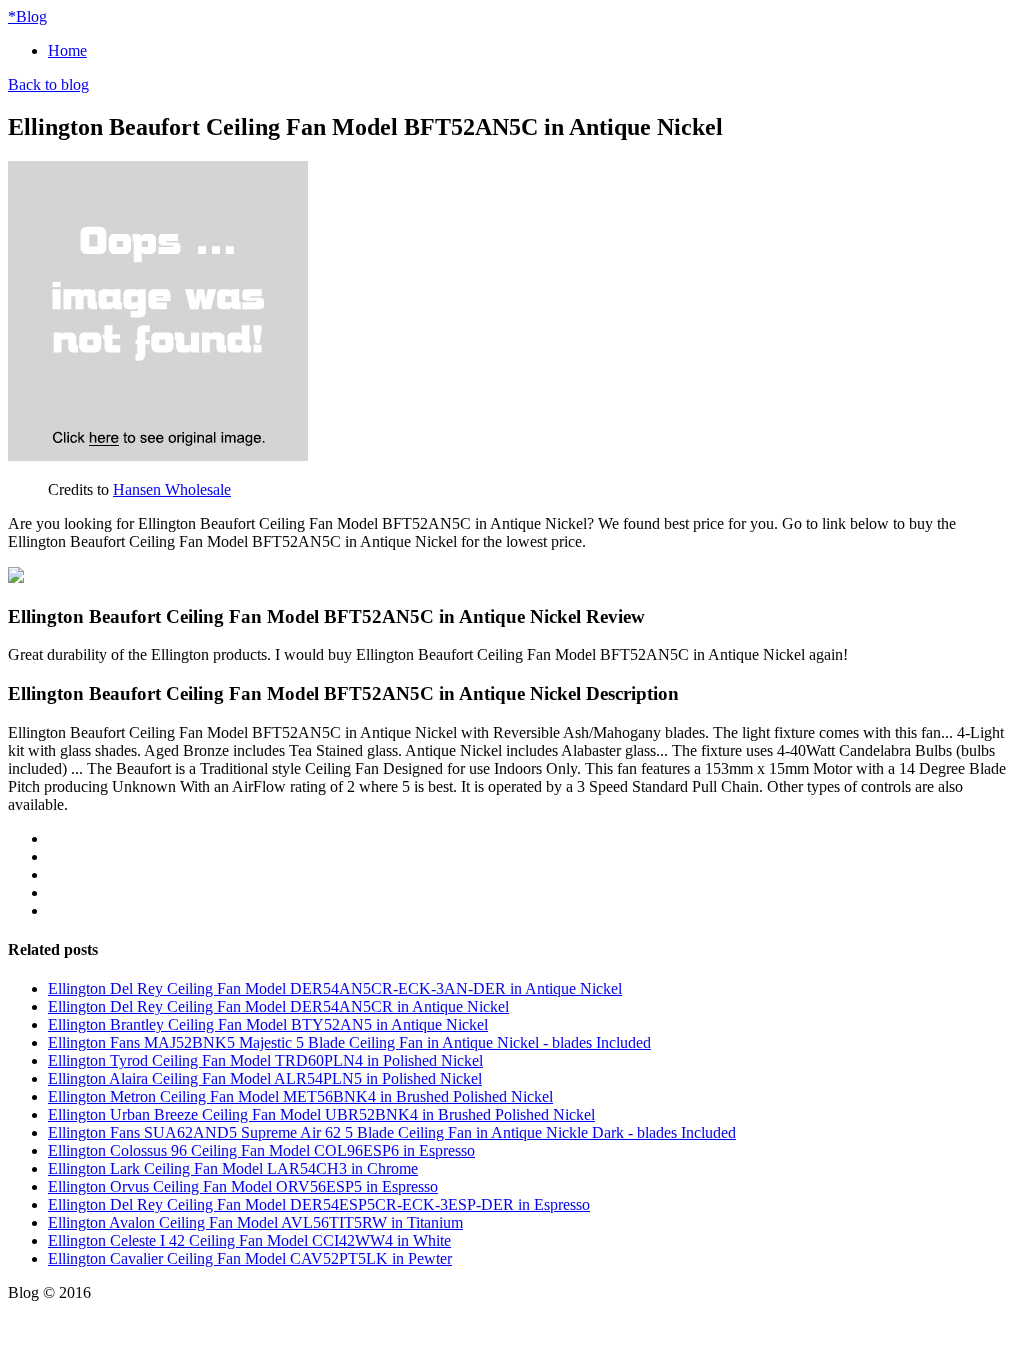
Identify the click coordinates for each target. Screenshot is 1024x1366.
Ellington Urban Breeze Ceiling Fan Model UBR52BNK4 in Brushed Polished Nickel (321, 1114)
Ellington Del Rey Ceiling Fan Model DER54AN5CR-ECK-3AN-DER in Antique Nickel (335, 988)
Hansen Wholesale (172, 489)
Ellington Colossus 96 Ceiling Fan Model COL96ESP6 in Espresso (261, 1150)
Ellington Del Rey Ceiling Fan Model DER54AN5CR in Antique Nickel (278, 1006)
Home (67, 50)
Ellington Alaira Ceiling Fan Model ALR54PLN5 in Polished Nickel (265, 1078)
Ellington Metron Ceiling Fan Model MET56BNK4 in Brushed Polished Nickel (300, 1096)
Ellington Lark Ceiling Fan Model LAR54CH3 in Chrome (233, 1168)
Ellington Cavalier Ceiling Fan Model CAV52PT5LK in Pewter (250, 1258)
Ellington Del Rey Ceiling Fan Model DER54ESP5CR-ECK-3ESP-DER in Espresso (319, 1204)
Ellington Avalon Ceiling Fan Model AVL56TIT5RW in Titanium (255, 1222)
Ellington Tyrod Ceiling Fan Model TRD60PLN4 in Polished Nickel (265, 1060)
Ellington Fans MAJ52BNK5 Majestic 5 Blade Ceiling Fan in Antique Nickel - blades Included (349, 1042)
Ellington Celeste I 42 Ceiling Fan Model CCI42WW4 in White (249, 1240)
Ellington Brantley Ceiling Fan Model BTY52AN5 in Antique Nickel (268, 1024)
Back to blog (48, 84)
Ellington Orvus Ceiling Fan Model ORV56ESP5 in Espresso (243, 1186)
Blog (27, 16)
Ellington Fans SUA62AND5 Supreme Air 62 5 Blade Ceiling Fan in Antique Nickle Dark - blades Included (392, 1132)
